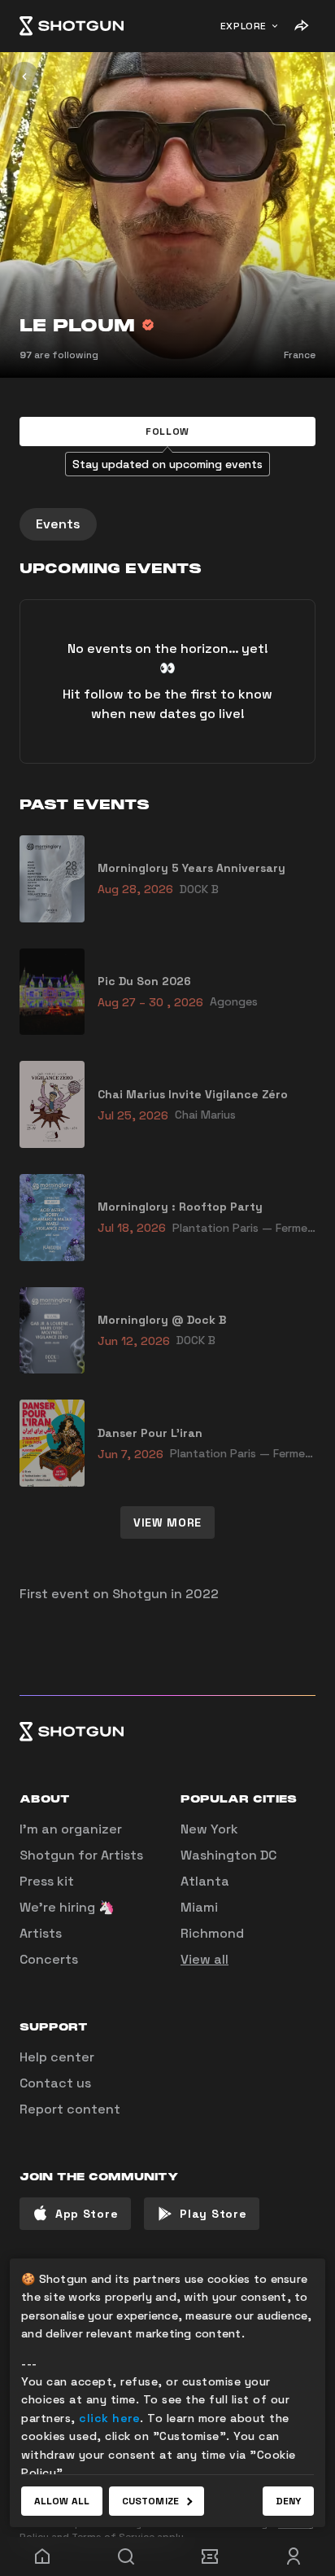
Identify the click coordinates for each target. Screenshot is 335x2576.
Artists (41, 1933)
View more (167, 1522)
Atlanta (205, 1881)
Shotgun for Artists (81, 1855)
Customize (150, 2501)
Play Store (213, 2214)
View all (204, 1959)
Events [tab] (58, 524)
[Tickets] (209, 2556)
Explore (244, 26)
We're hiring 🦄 (67, 1907)
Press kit (47, 1881)
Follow (167, 432)
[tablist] (167, 524)
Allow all (62, 2501)
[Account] (293, 2556)
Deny (288, 2501)
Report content (70, 2109)
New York (209, 1829)
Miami (199, 1907)
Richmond (212, 1933)
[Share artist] (301, 26)
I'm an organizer (71, 1829)
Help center (57, 2057)
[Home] (72, 26)
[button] (167, 432)
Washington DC (228, 1855)
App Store (87, 2214)
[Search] (126, 2556)
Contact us (55, 2083)
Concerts (49, 1959)
